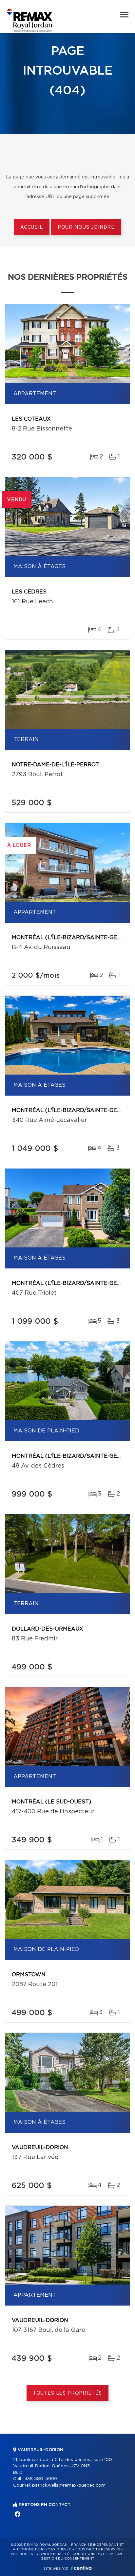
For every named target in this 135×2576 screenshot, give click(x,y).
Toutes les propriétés (68, 2393)
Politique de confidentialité (40, 2554)
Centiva (81, 2568)
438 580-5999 (41, 2479)
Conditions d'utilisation (97, 2554)
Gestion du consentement (67, 2559)
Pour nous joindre (86, 227)
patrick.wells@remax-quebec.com (69, 2485)
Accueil (32, 227)
